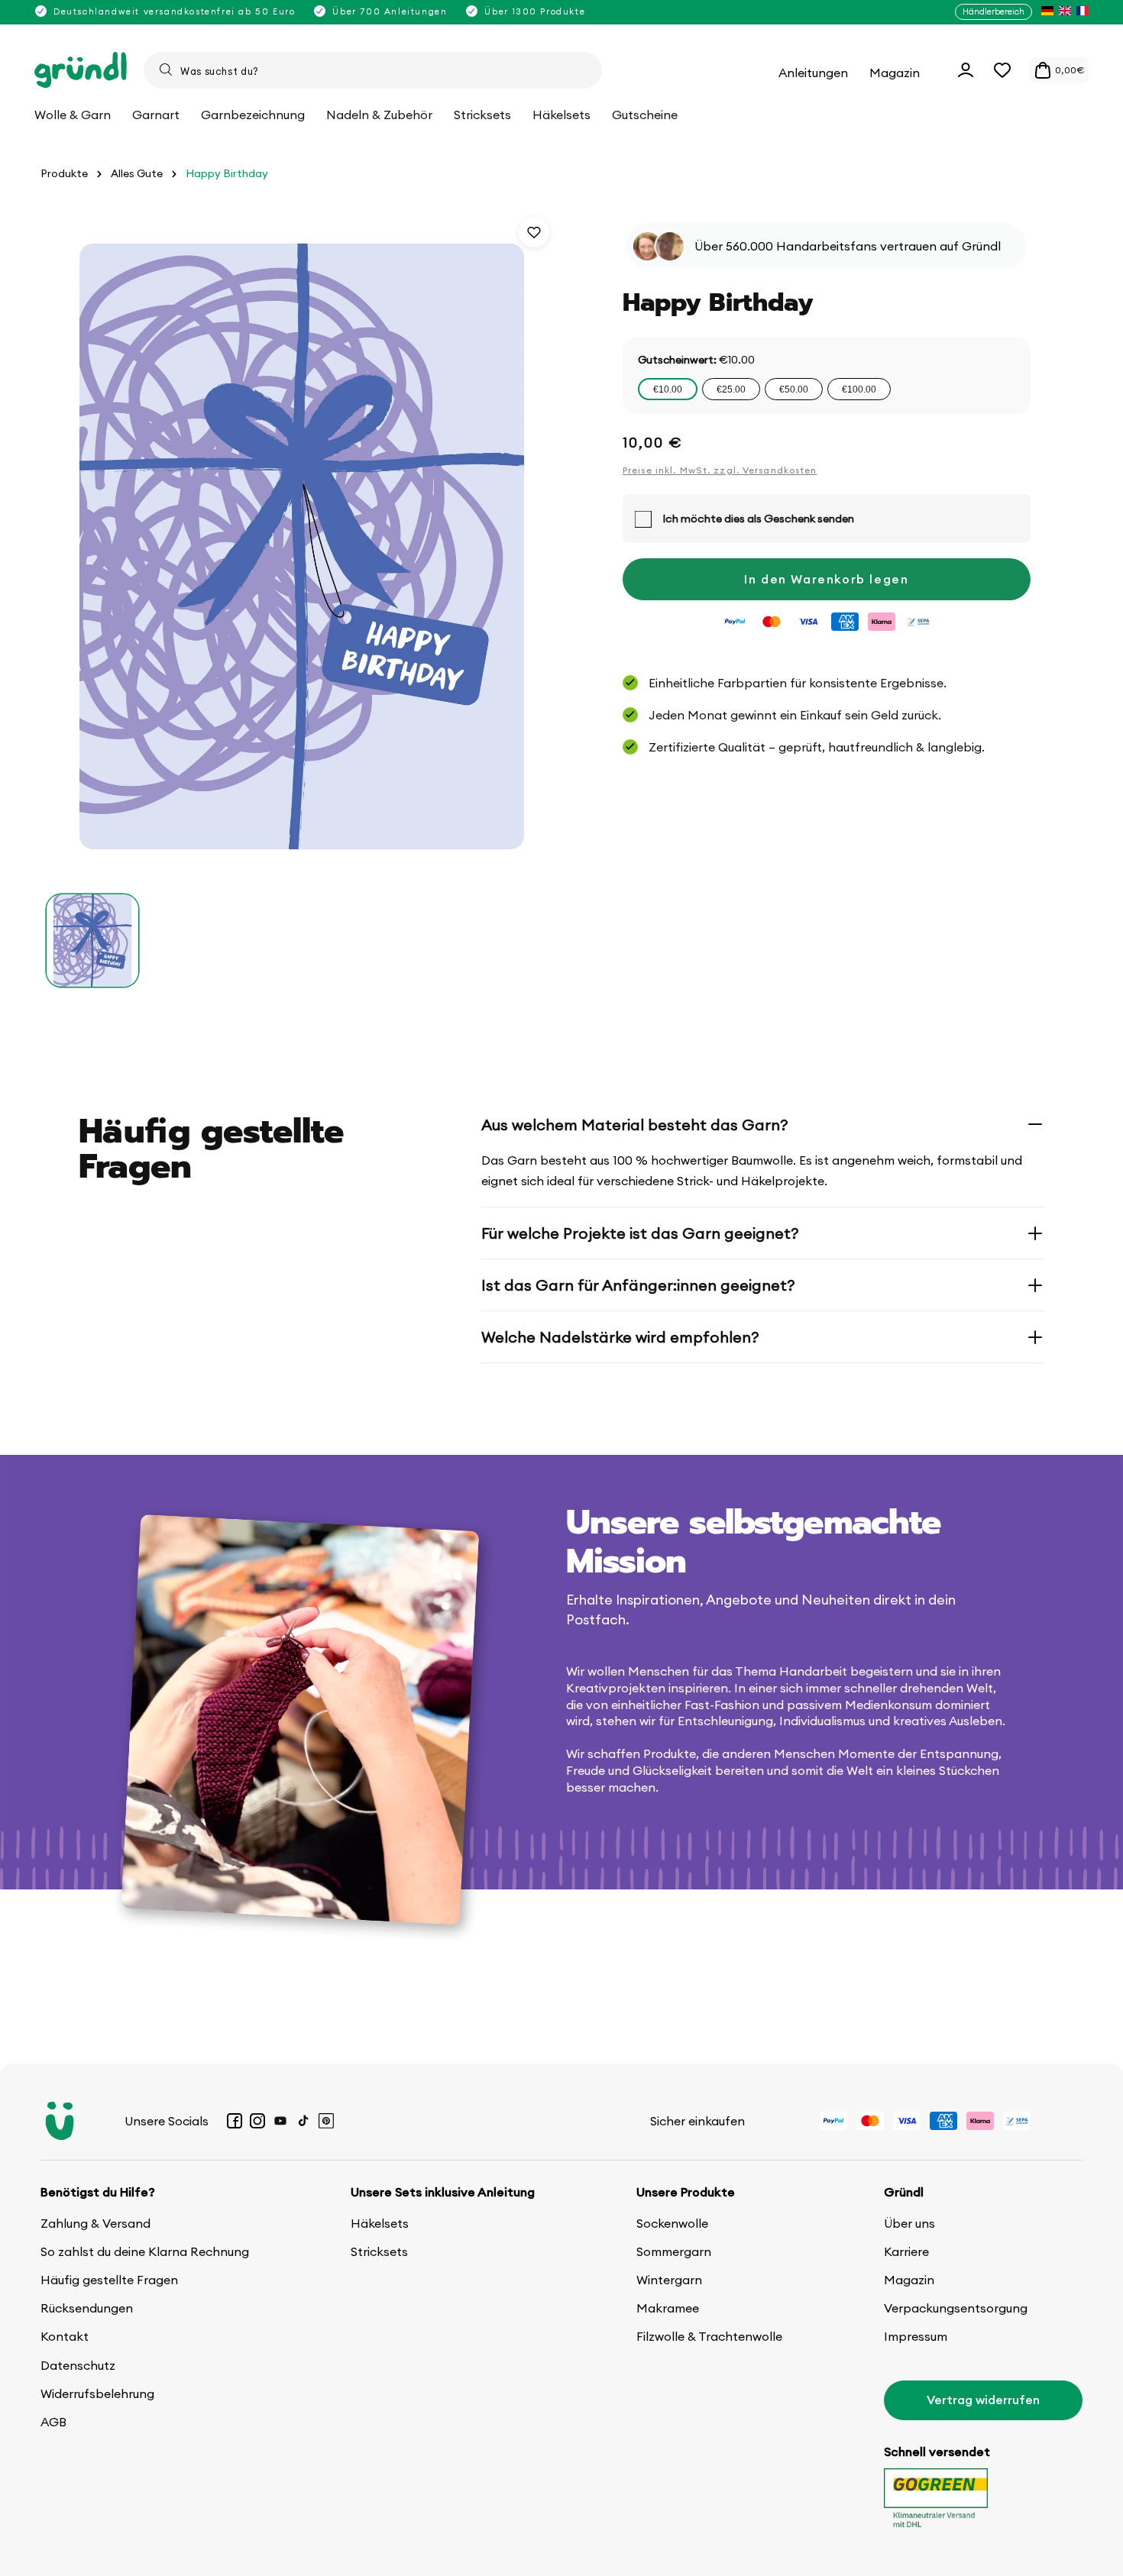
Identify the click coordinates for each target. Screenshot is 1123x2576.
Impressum (916, 2336)
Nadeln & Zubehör (379, 115)
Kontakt (65, 2336)
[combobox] (373, 70)
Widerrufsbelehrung (97, 2393)
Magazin (909, 2280)
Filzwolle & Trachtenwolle (709, 2336)
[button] (1002, 70)
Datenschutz (78, 2365)
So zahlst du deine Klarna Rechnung (145, 2251)
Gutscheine (645, 115)
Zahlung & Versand (95, 2223)
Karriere (906, 2251)
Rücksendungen (87, 2308)
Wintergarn (669, 2280)
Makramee (668, 2308)
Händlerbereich (994, 11)
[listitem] (1047, 12)
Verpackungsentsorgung (956, 2308)
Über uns (909, 2223)
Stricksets (379, 2251)
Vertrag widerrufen (983, 2400)
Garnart (156, 115)
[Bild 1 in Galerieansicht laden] (92, 940)
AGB (53, 2422)
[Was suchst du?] (166, 69)
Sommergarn (674, 2251)
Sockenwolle (672, 2223)
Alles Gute (137, 174)
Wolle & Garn (73, 115)
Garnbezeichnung (253, 115)
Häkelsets (380, 2223)
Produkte (64, 174)
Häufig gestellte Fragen (109, 2280)
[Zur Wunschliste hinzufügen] (534, 232)
